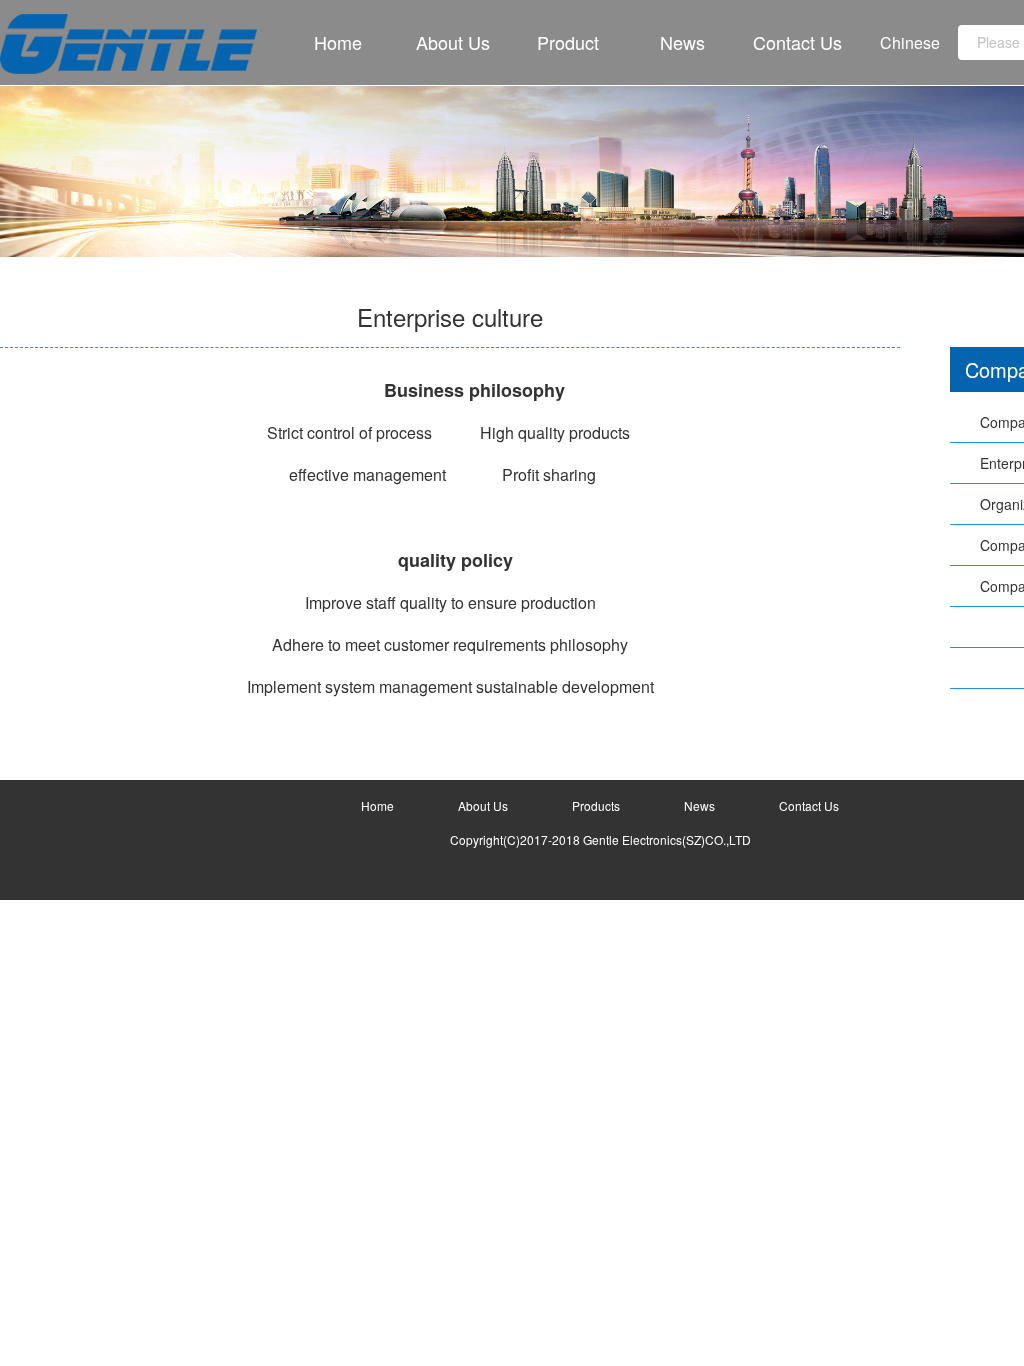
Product (568, 42)
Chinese (910, 42)
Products (596, 805)
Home (338, 42)
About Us (453, 42)
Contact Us (797, 42)
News (682, 42)
